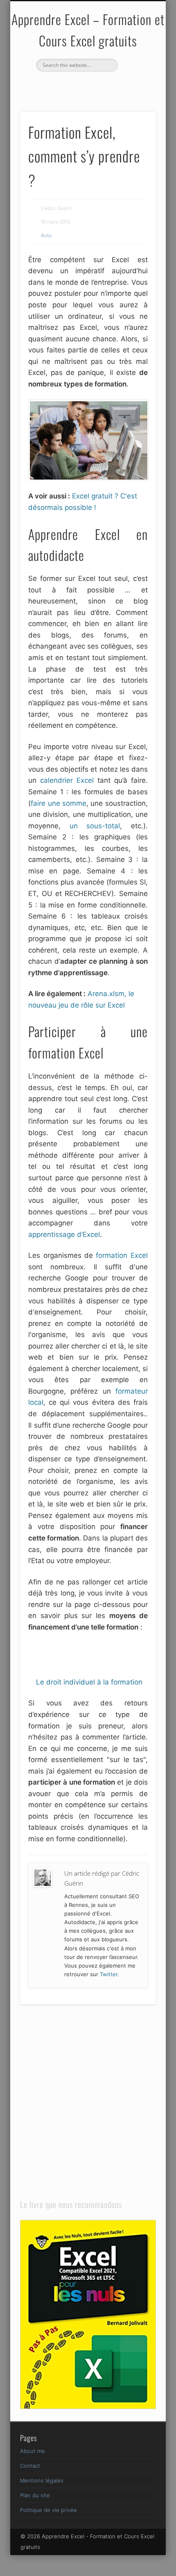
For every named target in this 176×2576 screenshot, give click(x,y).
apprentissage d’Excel (64, 1234)
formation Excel (122, 1255)
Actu (46, 235)
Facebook (78, 86)
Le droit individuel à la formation (89, 1682)
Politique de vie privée (49, 2510)
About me (33, 2451)
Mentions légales (42, 2480)
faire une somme (59, 803)
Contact (30, 2466)
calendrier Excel (67, 780)
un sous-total (95, 826)
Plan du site (35, 2495)
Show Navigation (136, 73)
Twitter (95, 86)
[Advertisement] (102, 1653)
